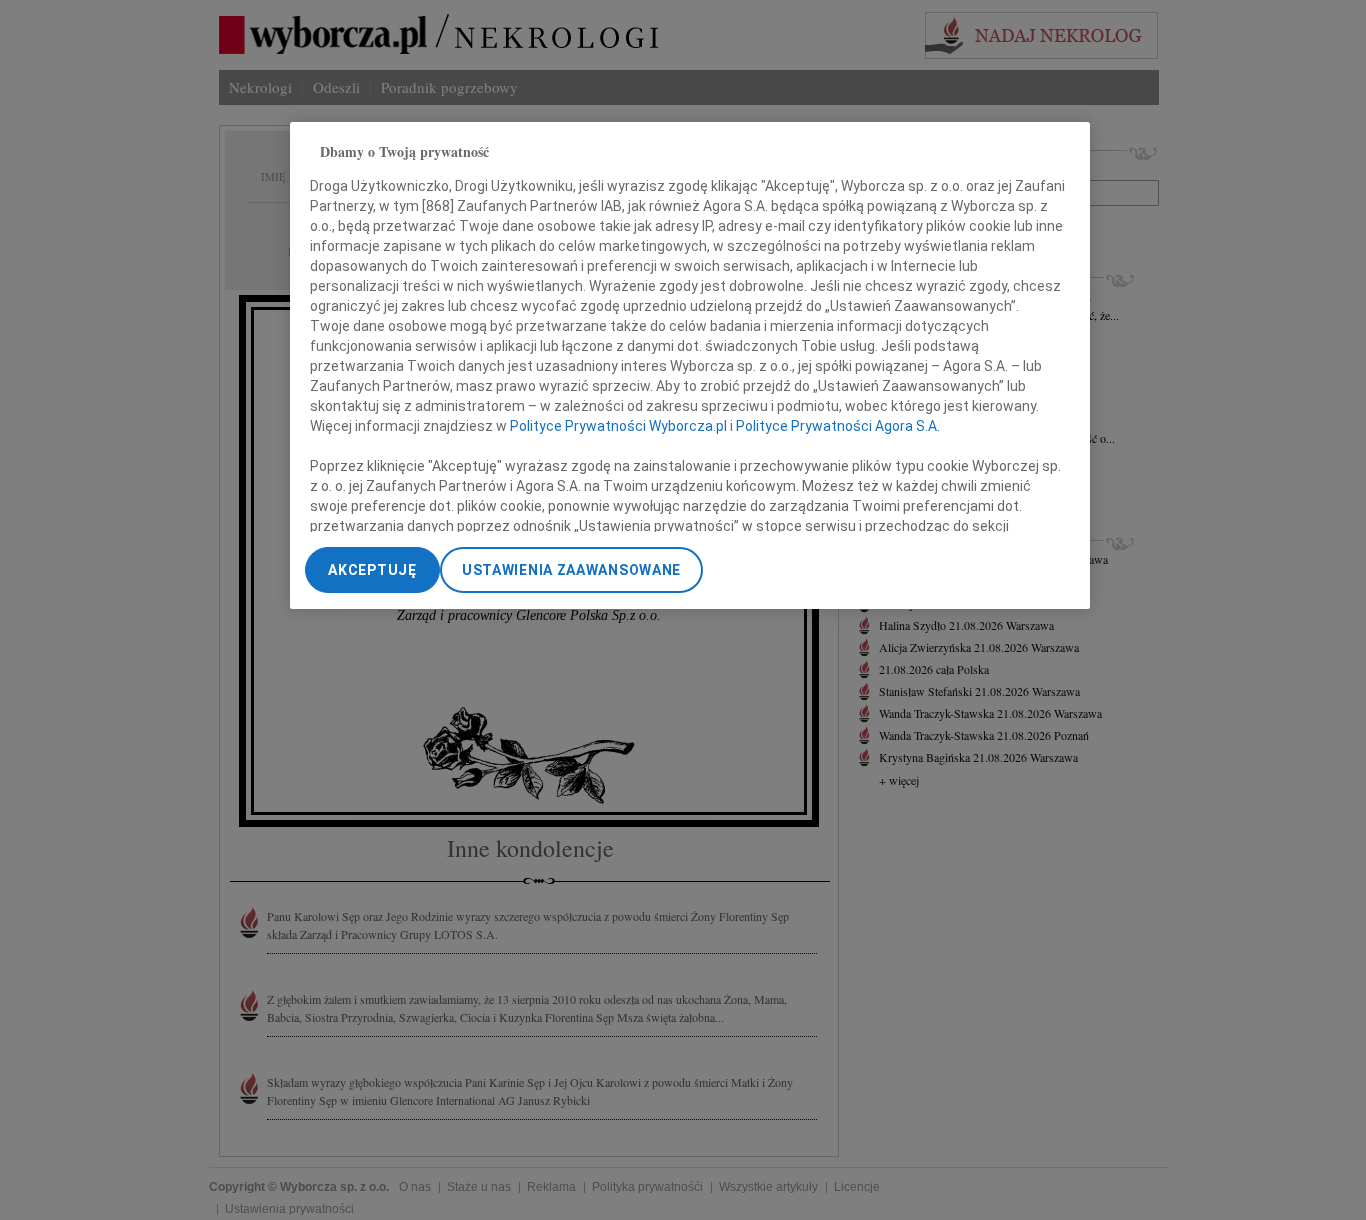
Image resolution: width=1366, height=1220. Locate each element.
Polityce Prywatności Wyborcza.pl (618, 427)
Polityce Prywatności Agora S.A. (838, 427)
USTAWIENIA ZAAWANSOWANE (571, 570)
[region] (690, 365)
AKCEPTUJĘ (372, 570)
